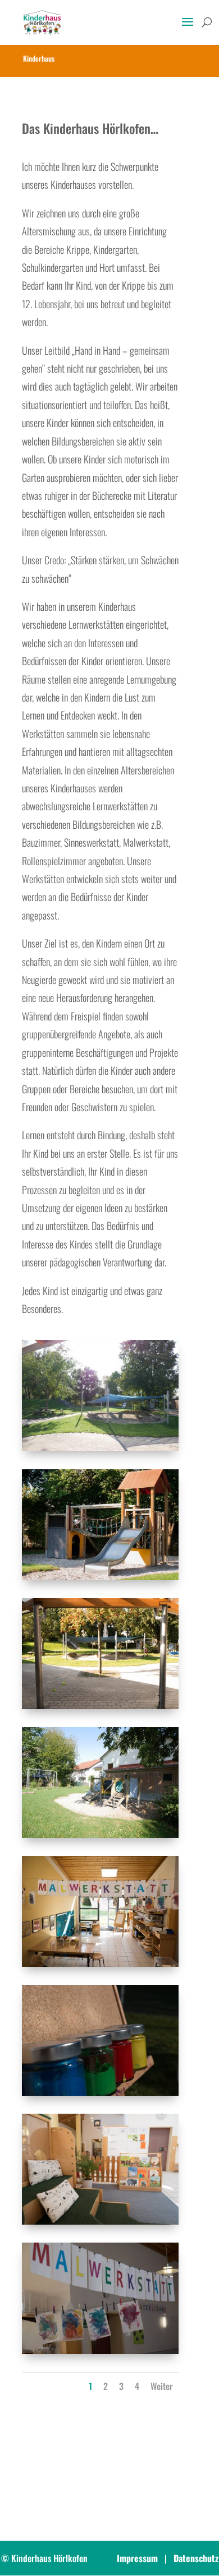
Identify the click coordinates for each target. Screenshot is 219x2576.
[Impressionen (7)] (100, 2220)
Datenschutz (196, 2558)
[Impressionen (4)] (100, 1834)
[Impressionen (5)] (100, 1962)
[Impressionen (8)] (100, 2350)
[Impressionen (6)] (100, 2091)
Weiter (162, 2386)
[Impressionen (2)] (100, 1576)
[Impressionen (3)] (100, 1705)
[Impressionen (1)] (100, 1446)
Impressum (137, 2558)
